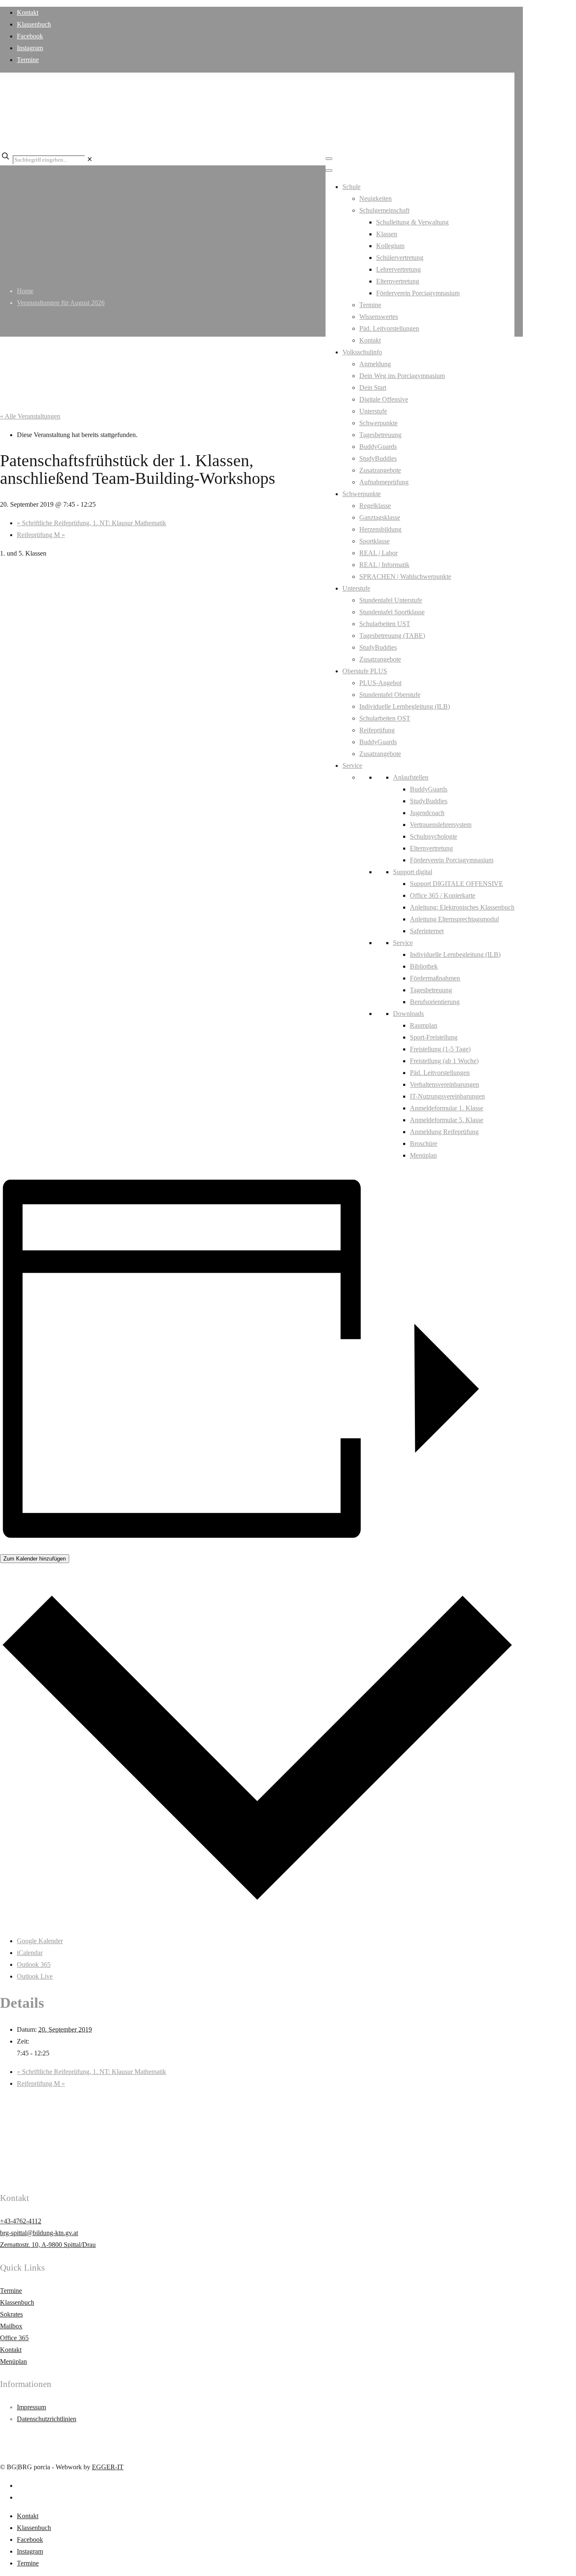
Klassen (387, 234)
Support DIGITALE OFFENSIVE (456, 884)
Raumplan (424, 1025)
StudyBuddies (378, 458)
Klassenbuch (34, 24)
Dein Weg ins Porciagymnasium (402, 376)
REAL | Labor (378, 553)
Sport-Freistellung (434, 1037)
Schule (351, 187)
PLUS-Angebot (380, 683)
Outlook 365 (34, 1964)
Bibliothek (424, 966)
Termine (28, 60)
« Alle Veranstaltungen (30, 416)
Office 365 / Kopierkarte (443, 895)
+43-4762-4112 (21, 2221)
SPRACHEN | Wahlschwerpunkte (405, 576)
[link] (90, 159)
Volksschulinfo (362, 352)
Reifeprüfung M (41, 535)
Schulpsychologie (433, 836)
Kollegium (390, 246)
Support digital (413, 872)
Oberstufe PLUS (365, 671)
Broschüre (424, 1144)
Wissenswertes (379, 317)
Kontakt (28, 12)
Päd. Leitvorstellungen (389, 328)
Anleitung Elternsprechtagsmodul (454, 919)
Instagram (30, 48)
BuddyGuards (378, 447)
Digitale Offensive (384, 399)
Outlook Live (35, 1976)
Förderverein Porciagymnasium (418, 293)
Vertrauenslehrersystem (441, 825)
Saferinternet (427, 931)
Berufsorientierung (435, 1002)
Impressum (31, 2407)
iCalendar (30, 1953)
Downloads (408, 1014)
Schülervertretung (400, 258)
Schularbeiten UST (385, 624)
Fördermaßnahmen (435, 978)
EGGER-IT (108, 2467)
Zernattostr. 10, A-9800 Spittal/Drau (48, 2245)
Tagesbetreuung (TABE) (392, 636)
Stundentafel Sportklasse (392, 612)
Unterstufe (373, 411)
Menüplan (423, 1155)
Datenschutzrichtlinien (47, 2419)
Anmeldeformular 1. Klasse (447, 1108)
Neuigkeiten (375, 198)
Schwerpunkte (378, 423)
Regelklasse (375, 506)
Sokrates (11, 2314)
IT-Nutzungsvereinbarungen (447, 1096)
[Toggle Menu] (329, 159)
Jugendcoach (427, 813)
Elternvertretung (398, 281)
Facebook (30, 36)
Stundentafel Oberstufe (390, 695)
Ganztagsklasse (380, 517)
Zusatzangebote (380, 470)
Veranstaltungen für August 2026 (61, 303)
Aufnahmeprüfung (384, 482)
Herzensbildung (380, 529)
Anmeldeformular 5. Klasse (447, 1120)
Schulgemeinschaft (384, 210)
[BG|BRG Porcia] (253, 134)
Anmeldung (375, 364)
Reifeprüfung (377, 730)
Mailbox (11, 2326)
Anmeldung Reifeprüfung (444, 1132)
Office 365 (14, 2338)
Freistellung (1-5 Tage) (440, 1049)
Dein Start (373, 387)
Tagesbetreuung (380, 435)
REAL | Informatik (384, 565)
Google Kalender (40, 1941)
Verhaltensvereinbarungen (444, 1084)
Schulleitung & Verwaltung (412, 222)
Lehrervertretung (398, 269)
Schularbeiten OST (385, 718)
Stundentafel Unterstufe (391, 600)
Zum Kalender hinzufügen (35, 1559)
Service (352, 766)
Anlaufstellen (411, 777)
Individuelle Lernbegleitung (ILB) (405, 706)
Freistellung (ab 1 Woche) (444, 1061)
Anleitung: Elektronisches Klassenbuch (462, 907)
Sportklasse (374, 541)
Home (25, 291)
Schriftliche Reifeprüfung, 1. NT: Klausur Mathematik (92, 523)
